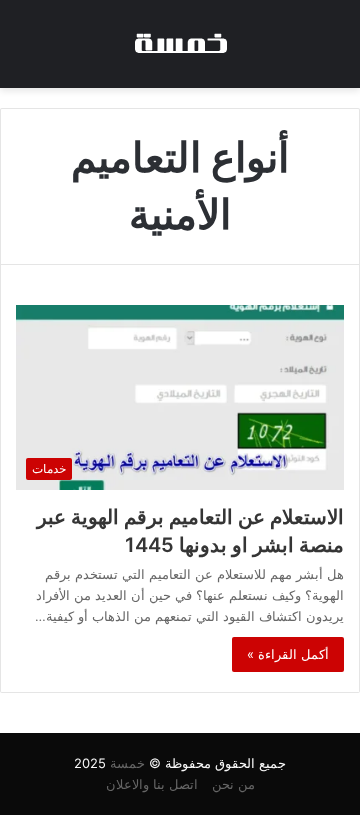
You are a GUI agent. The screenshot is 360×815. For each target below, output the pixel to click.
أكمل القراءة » (288, 654)
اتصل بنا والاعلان (152, 784)
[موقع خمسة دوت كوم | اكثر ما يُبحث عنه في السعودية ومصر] (180, 44)
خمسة (127, 763)
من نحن (233, 784)
